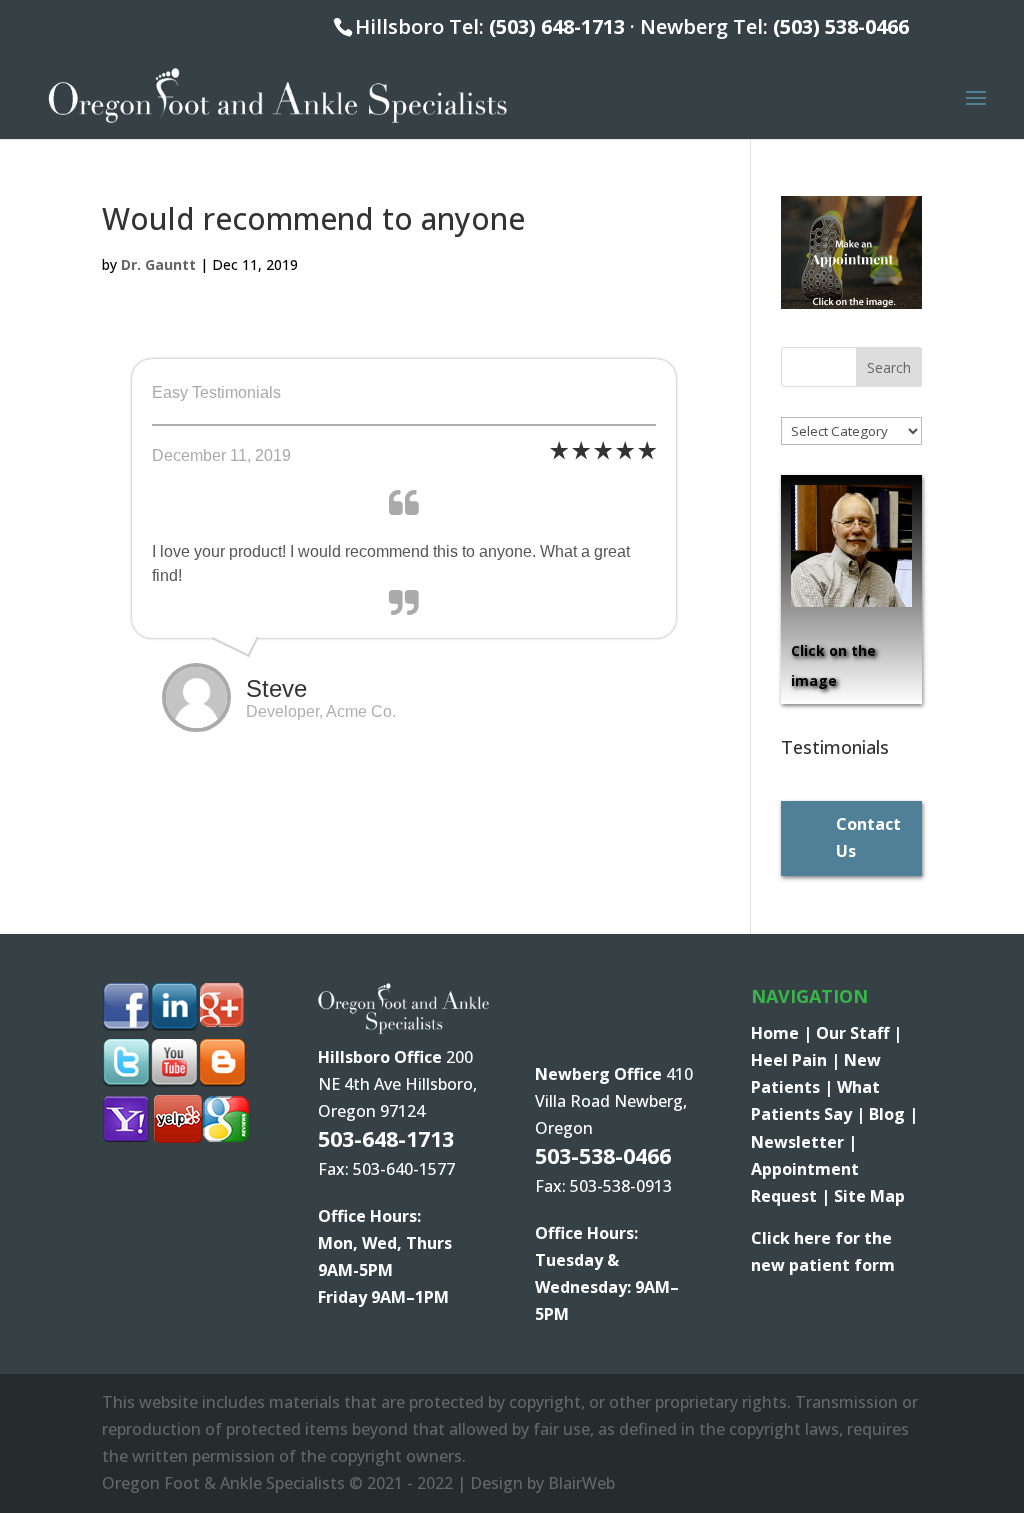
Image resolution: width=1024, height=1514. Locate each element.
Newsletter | (804, 1142)
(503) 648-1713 (557, 26)
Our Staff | (859, 1033)
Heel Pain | (797, 1060)
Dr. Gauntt (158, 264)
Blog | (893, 1114)
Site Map (869, 1196)
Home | (783, 1033)
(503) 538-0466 (841, 26)
